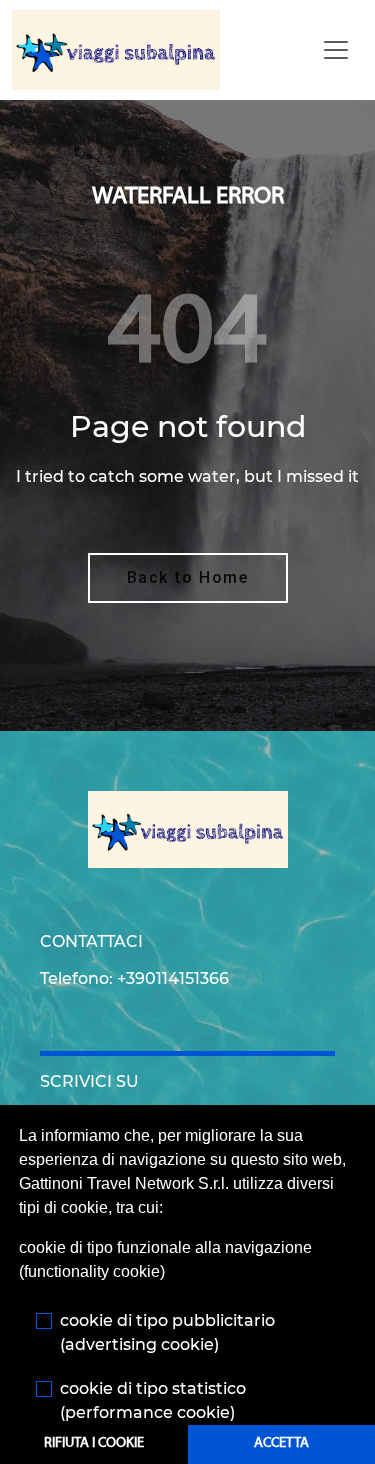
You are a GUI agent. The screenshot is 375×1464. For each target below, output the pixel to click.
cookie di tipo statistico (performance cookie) (153, 1400)
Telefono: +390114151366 (134, 978)
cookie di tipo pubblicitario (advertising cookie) (167, 1332)
